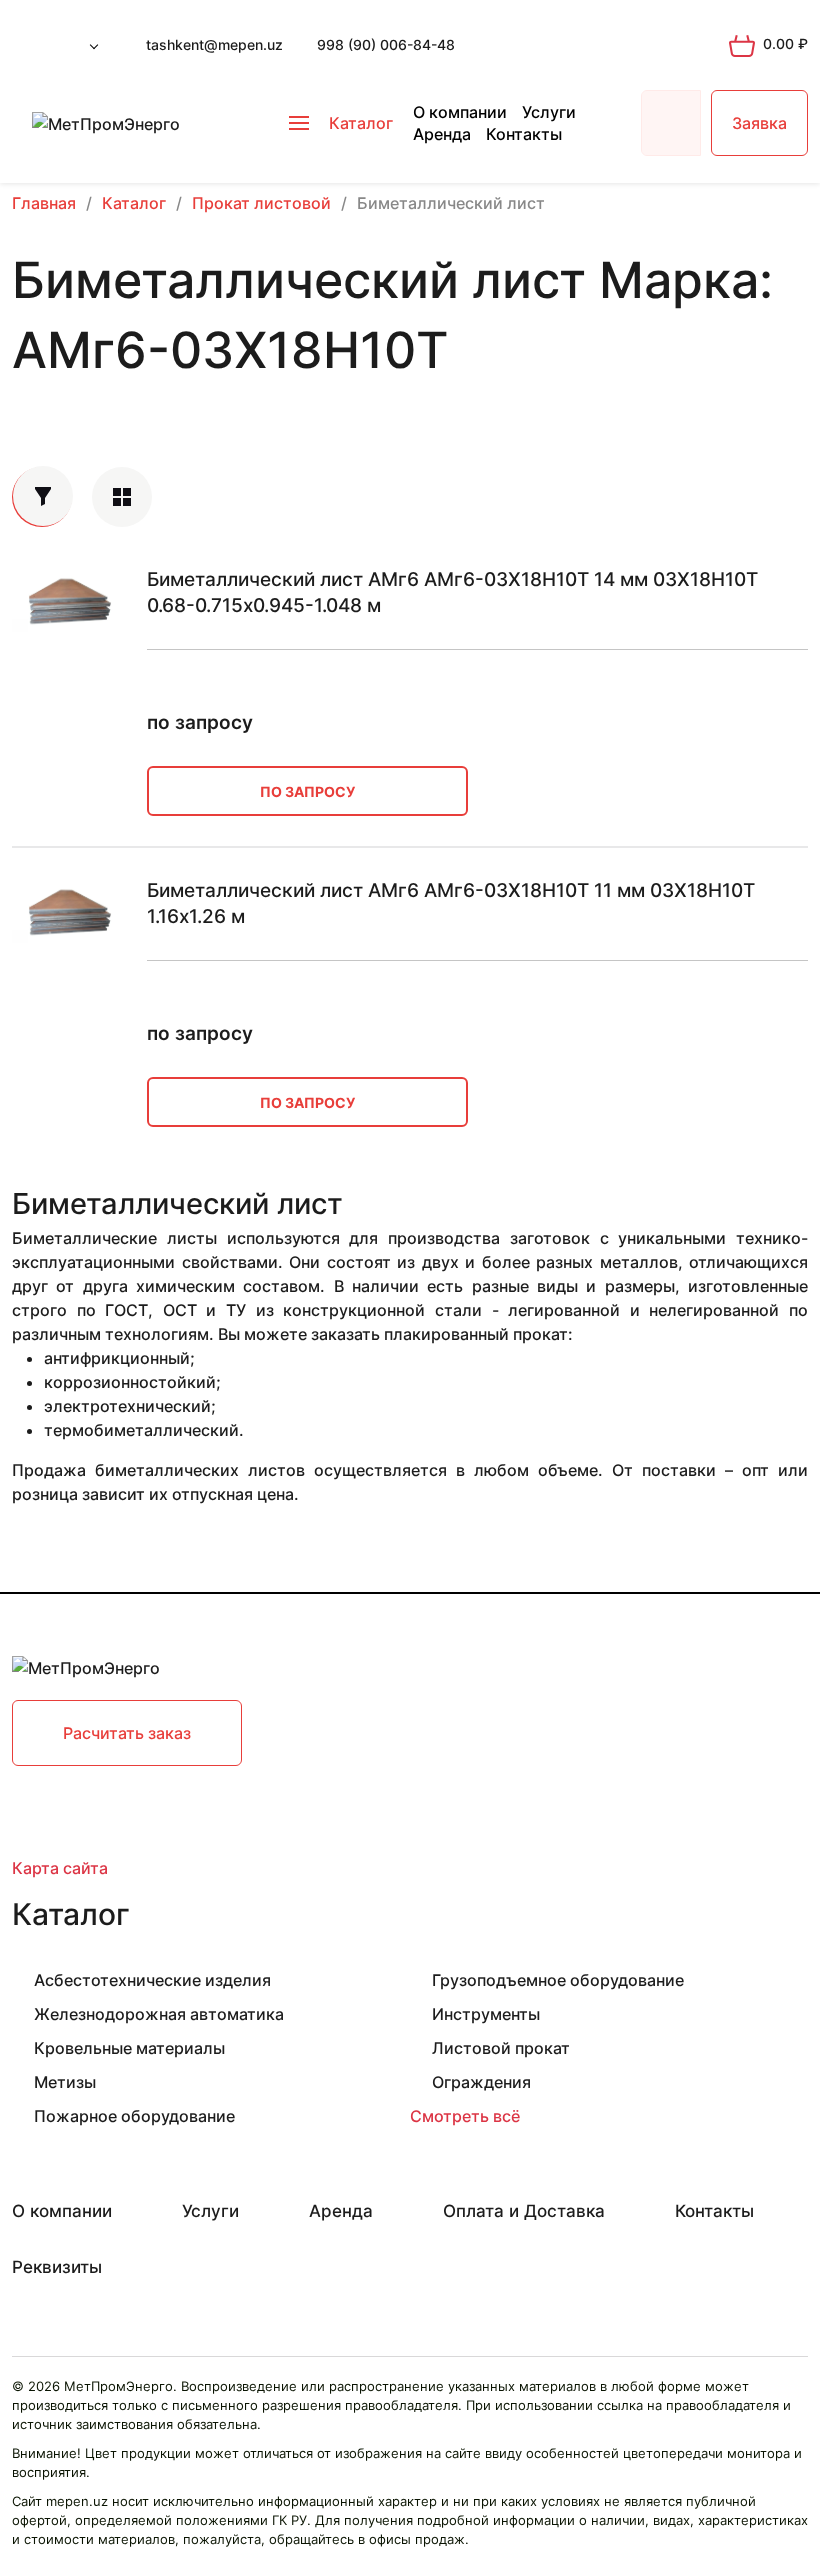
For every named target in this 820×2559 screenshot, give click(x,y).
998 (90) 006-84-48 (386, 44)
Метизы (65, 2082)
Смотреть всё (465, 2116)
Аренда (442, 134)
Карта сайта (60, 1868)
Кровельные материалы (129, 2048)
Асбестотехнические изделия (152, 1980)
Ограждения (481, 2082)
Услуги (549, 112)
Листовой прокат (501, 2048)
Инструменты (486, 2014)
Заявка (759, 123)
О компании (460, 112)
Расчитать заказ (127, 1733)
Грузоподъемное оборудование (558, 1980)
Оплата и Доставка (524, 2211)
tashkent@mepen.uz (214, 44)
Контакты (524, 134)
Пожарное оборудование (134, 2116)
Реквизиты (57, 2267)
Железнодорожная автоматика (159, 2014)
